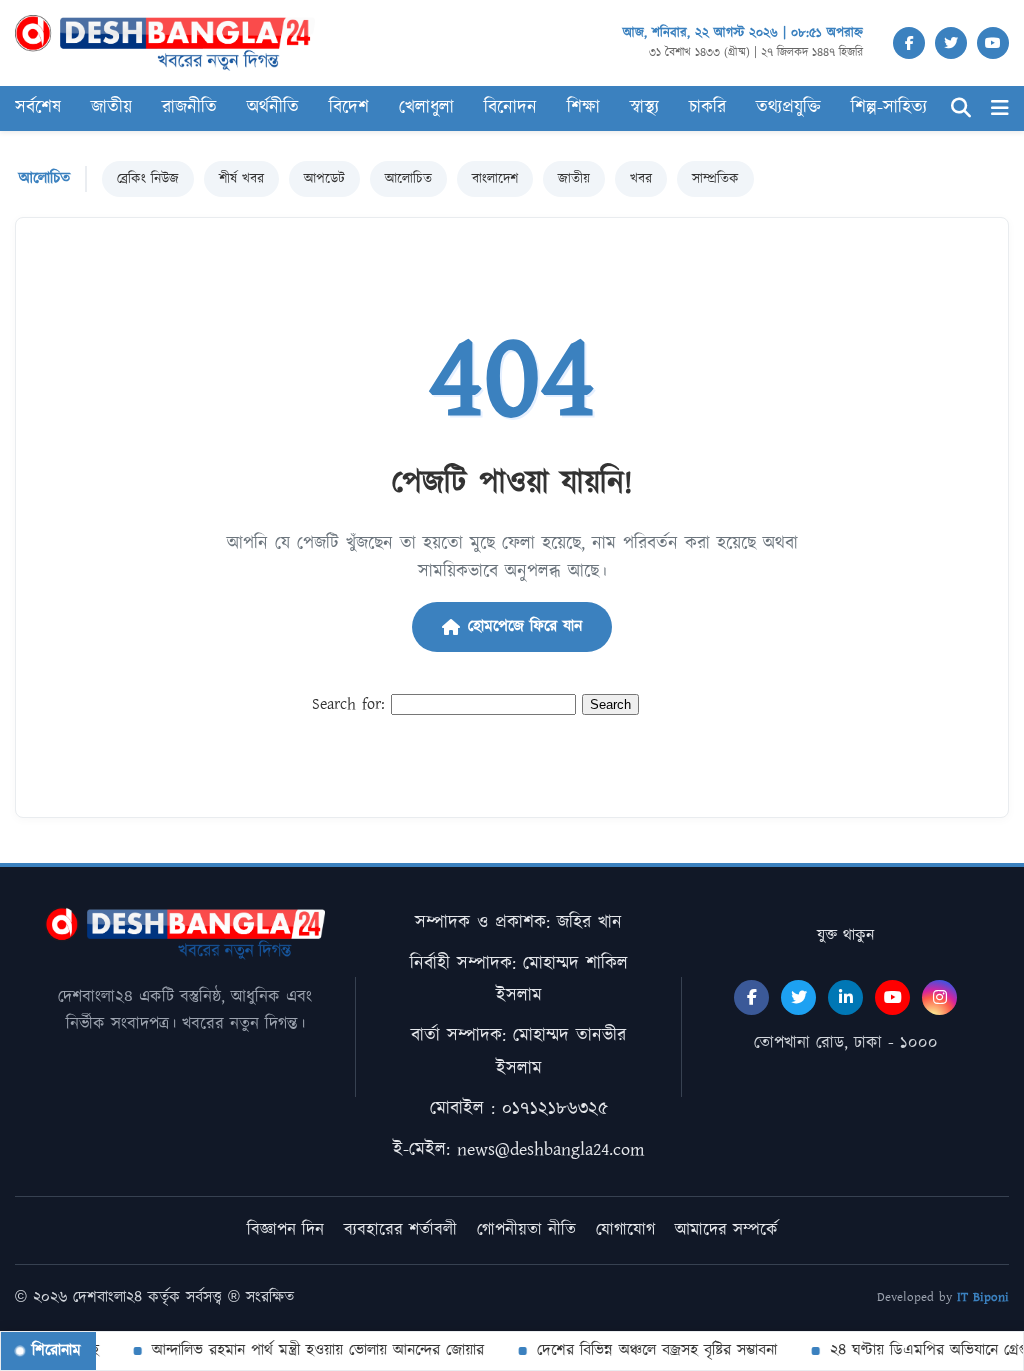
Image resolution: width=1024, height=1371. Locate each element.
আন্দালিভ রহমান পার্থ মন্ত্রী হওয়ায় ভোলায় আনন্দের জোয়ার (308, 1350)
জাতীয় (111, 108)
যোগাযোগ (625, 1230)
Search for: (348, 704)
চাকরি (707, 108)
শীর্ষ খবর (241, 179)
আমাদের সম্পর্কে (726, 1230)
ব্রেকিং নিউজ (148, 179)
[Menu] (1000, 108)
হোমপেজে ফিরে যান (525, 626)
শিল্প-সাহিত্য (889, 108)
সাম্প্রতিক (715, 179)
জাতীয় (574, 179)
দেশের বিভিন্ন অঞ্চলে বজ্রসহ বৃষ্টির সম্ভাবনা (647, 1350)
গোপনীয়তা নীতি (526, 1230)
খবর (641, 179)
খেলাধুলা (426, 108)
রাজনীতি (189, 108)
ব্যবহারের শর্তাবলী (400, 1230)
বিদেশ (349, 108)
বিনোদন (510, 108)
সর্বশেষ (38, 108)
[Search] (961, 108)
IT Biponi (983, 1297)
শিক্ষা (583, 108)
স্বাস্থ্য (644, 108)
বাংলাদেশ (495, 179)
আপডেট (324, 179)
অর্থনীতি (273, 108)
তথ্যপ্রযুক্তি (788, 108)
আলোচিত (408, 179)
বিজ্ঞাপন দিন (285, 1230)
